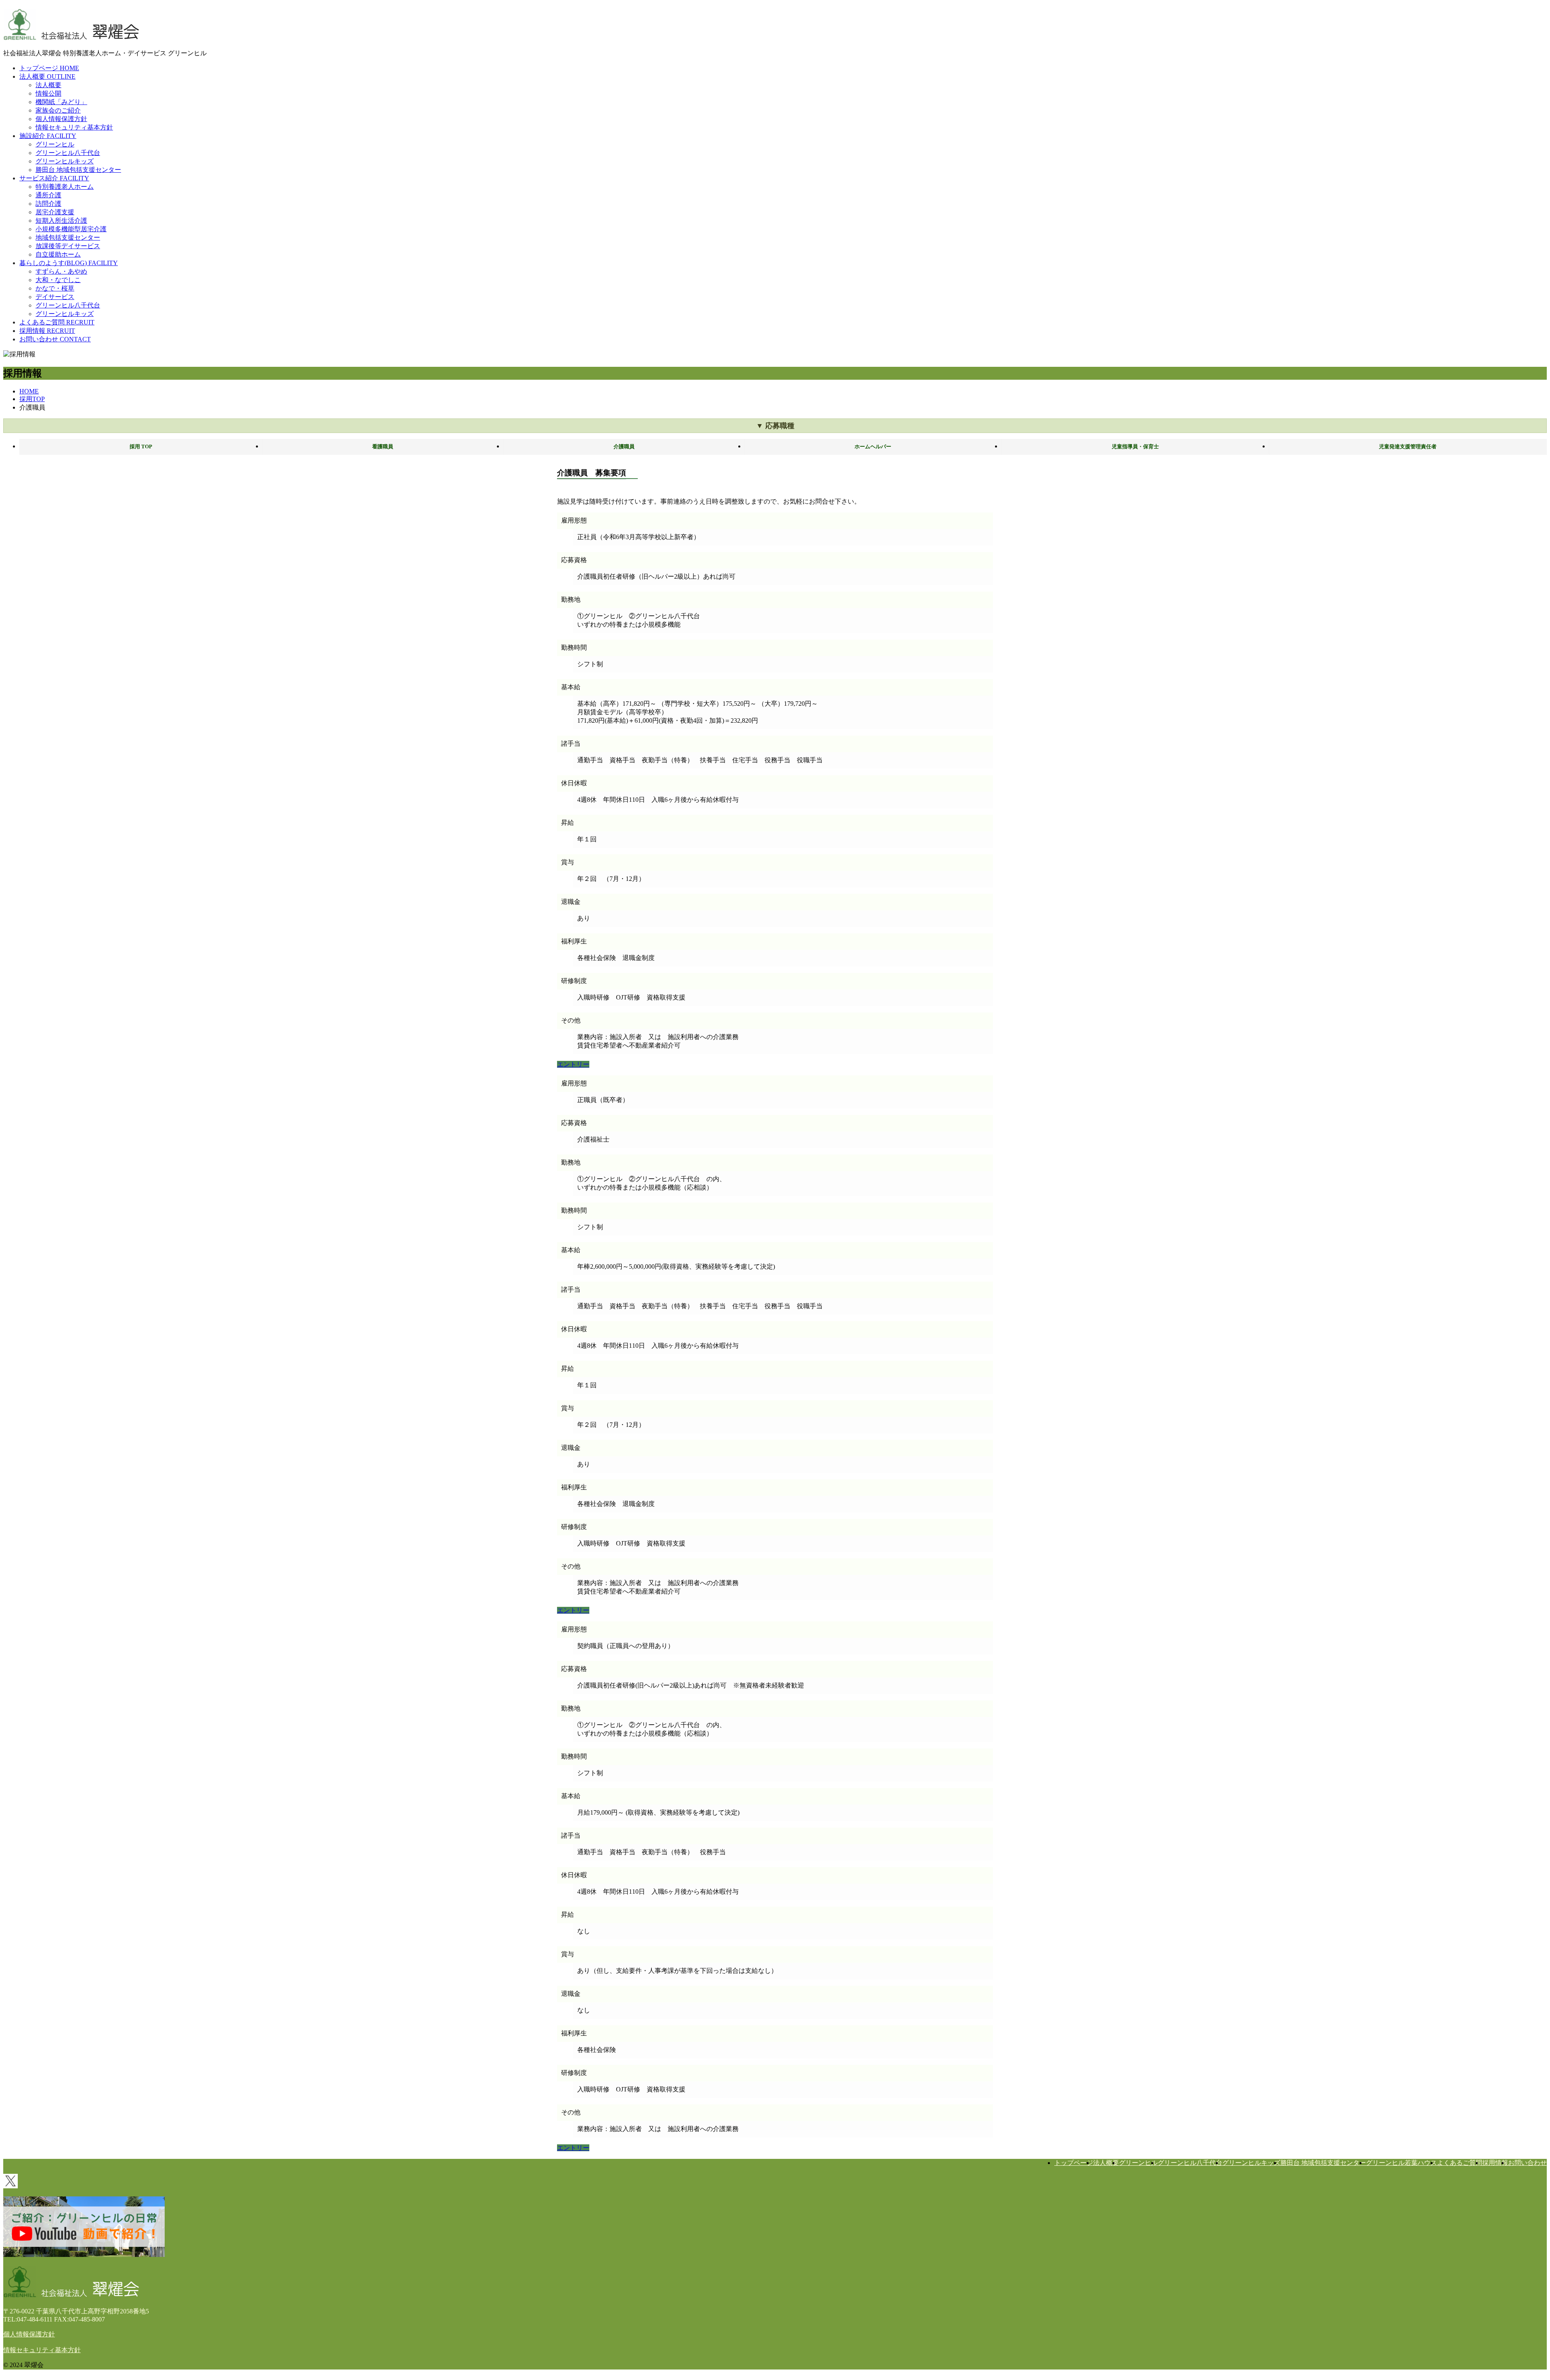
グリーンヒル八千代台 (68, 153)
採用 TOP (141, 447)
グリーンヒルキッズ (65, 161)
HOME (29, 391)
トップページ (1074, 2163)
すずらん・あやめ (61, 271)
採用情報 (1495, 2163)
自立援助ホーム (58, 254)
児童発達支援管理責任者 (1408, 447)
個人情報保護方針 (61, 119)
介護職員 (624, 447)
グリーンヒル (55, 144)
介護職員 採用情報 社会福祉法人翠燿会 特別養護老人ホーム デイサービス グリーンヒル (71, 24)
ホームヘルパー (873, 447)
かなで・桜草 (55, 288)
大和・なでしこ (58, 280)
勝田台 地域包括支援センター (78, 170)
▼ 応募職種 (775, 426)
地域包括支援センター (68, 237)
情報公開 (48, 93)
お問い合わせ (1527, 2163)
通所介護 (48, 195)
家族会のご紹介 (58, 110)
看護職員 (383, 447)
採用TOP (32, 399)
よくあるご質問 (1460, 2163)
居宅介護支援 (55, 212)
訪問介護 (48, 204)
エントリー (573, 1064)
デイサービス (55, 297)
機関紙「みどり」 (61, 102)
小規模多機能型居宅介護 (71, 229)
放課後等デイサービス (68, 246)
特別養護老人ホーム (65, 187)
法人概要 (48, 85)
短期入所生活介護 (61, 221)
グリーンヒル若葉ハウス (1401, 2163)
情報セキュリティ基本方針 (74, 127)
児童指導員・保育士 (1135, 447)
